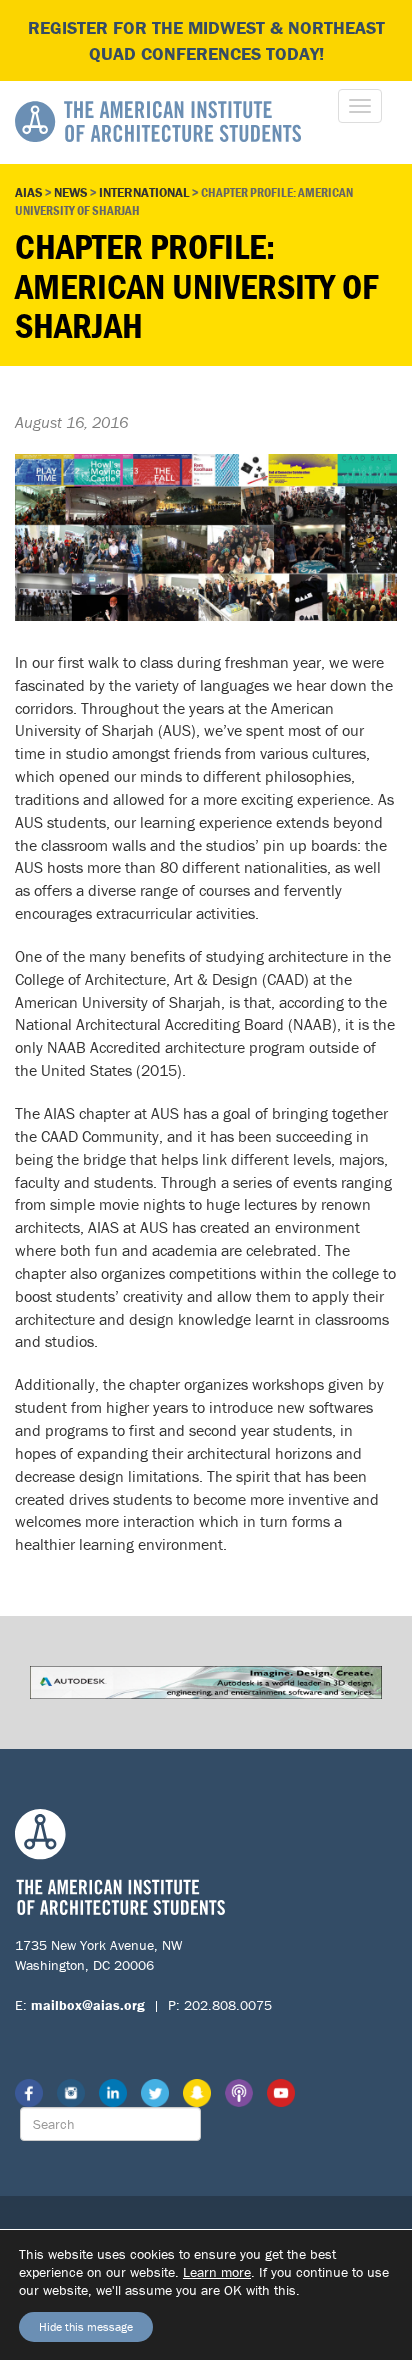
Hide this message (86, 2326)
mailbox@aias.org (88, 2005)
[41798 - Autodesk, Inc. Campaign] (206, 1680)
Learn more (217, 2272)
